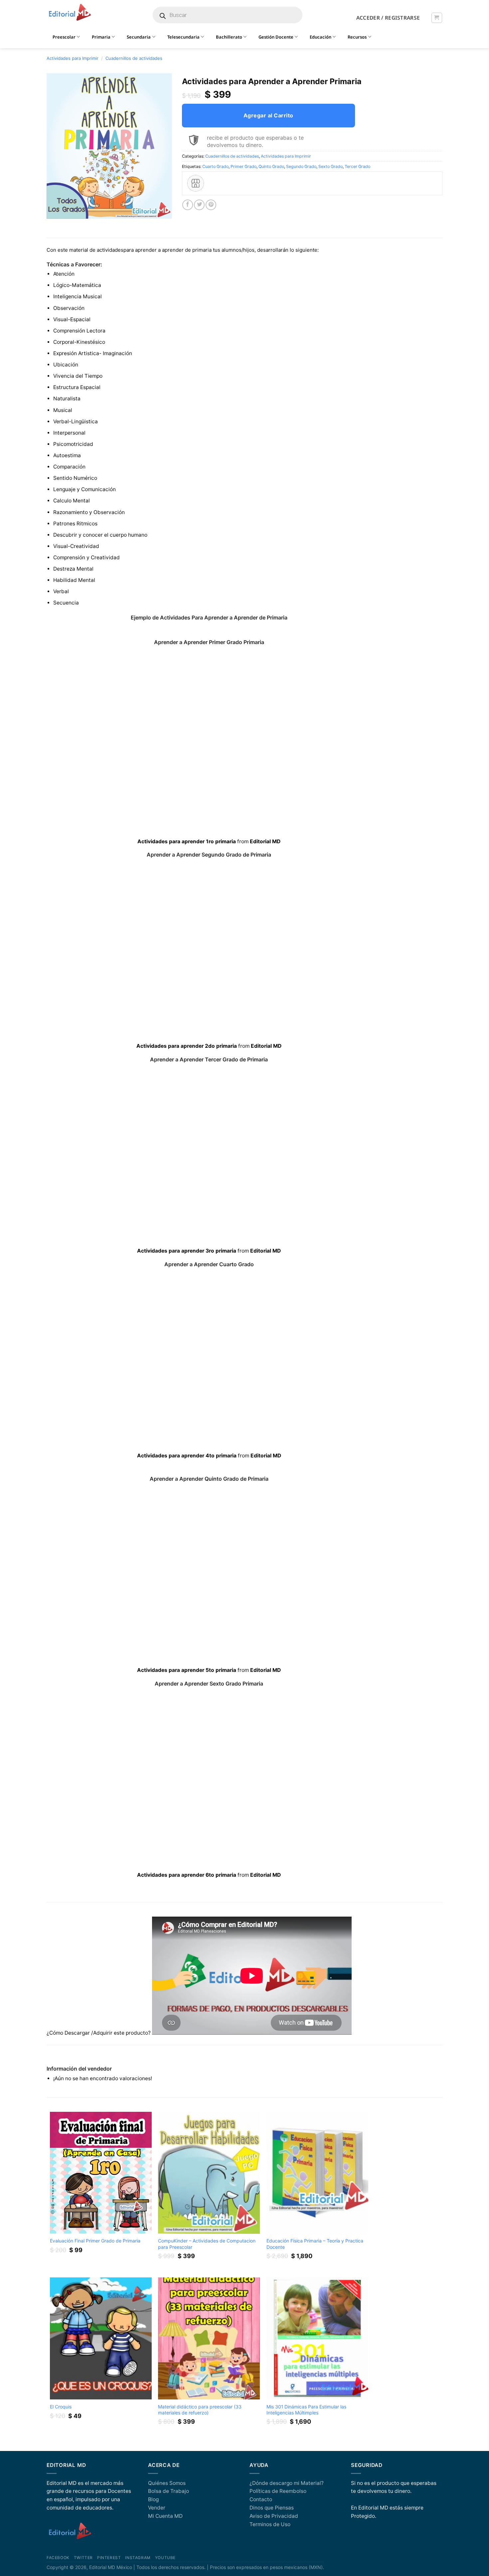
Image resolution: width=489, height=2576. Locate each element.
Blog (153, 2499)
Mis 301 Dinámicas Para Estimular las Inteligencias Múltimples (306, 2410)
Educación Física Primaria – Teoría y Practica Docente (315, 2244)
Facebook (58, 2558)
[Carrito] (437, 18)
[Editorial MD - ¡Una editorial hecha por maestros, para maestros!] (70, 13)
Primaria (101, 37)
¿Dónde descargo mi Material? (287, 2483)
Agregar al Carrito (268, 115)
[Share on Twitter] (199, 205)
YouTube (165, 2558)
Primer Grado (244, 166)
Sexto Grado (330, 166)
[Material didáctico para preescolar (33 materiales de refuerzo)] (209, 2338)
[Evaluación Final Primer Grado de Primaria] (101, 2173)
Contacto (261, 2499)
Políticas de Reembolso (278, 2491)
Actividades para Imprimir (73, 58)
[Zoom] (55, 211)
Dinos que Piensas (272, 2508)
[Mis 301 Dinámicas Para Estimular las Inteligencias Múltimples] (317, 2338)
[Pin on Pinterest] (211, 205)
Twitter (83, 2558)
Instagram (138, 2558)
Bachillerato (229, 37)
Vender (157, 2508)
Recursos (357, 37)
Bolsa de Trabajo (168, 2491)
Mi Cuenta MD (165, 2516)
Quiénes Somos (167, 2483)
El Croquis (61, 2407)
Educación (321, 37)
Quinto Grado (271, 166)
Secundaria (139, 37)
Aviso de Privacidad (274, 2516)
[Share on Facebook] (188, 205)
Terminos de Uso (270, 2524)
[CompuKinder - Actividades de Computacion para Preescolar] (209, 2173)
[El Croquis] (101, 2338)
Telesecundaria (183, 37)
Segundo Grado (301, 166)
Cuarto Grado (215, 166)
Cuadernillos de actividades (134, 58)
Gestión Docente (276, 37)
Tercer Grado (357, 166)
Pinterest (109, 2558)
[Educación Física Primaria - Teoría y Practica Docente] (317, 2173)
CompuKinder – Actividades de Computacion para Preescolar (207, 2244)
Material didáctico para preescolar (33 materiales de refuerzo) (200, 2410)
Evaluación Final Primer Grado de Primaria (95, 2241)
